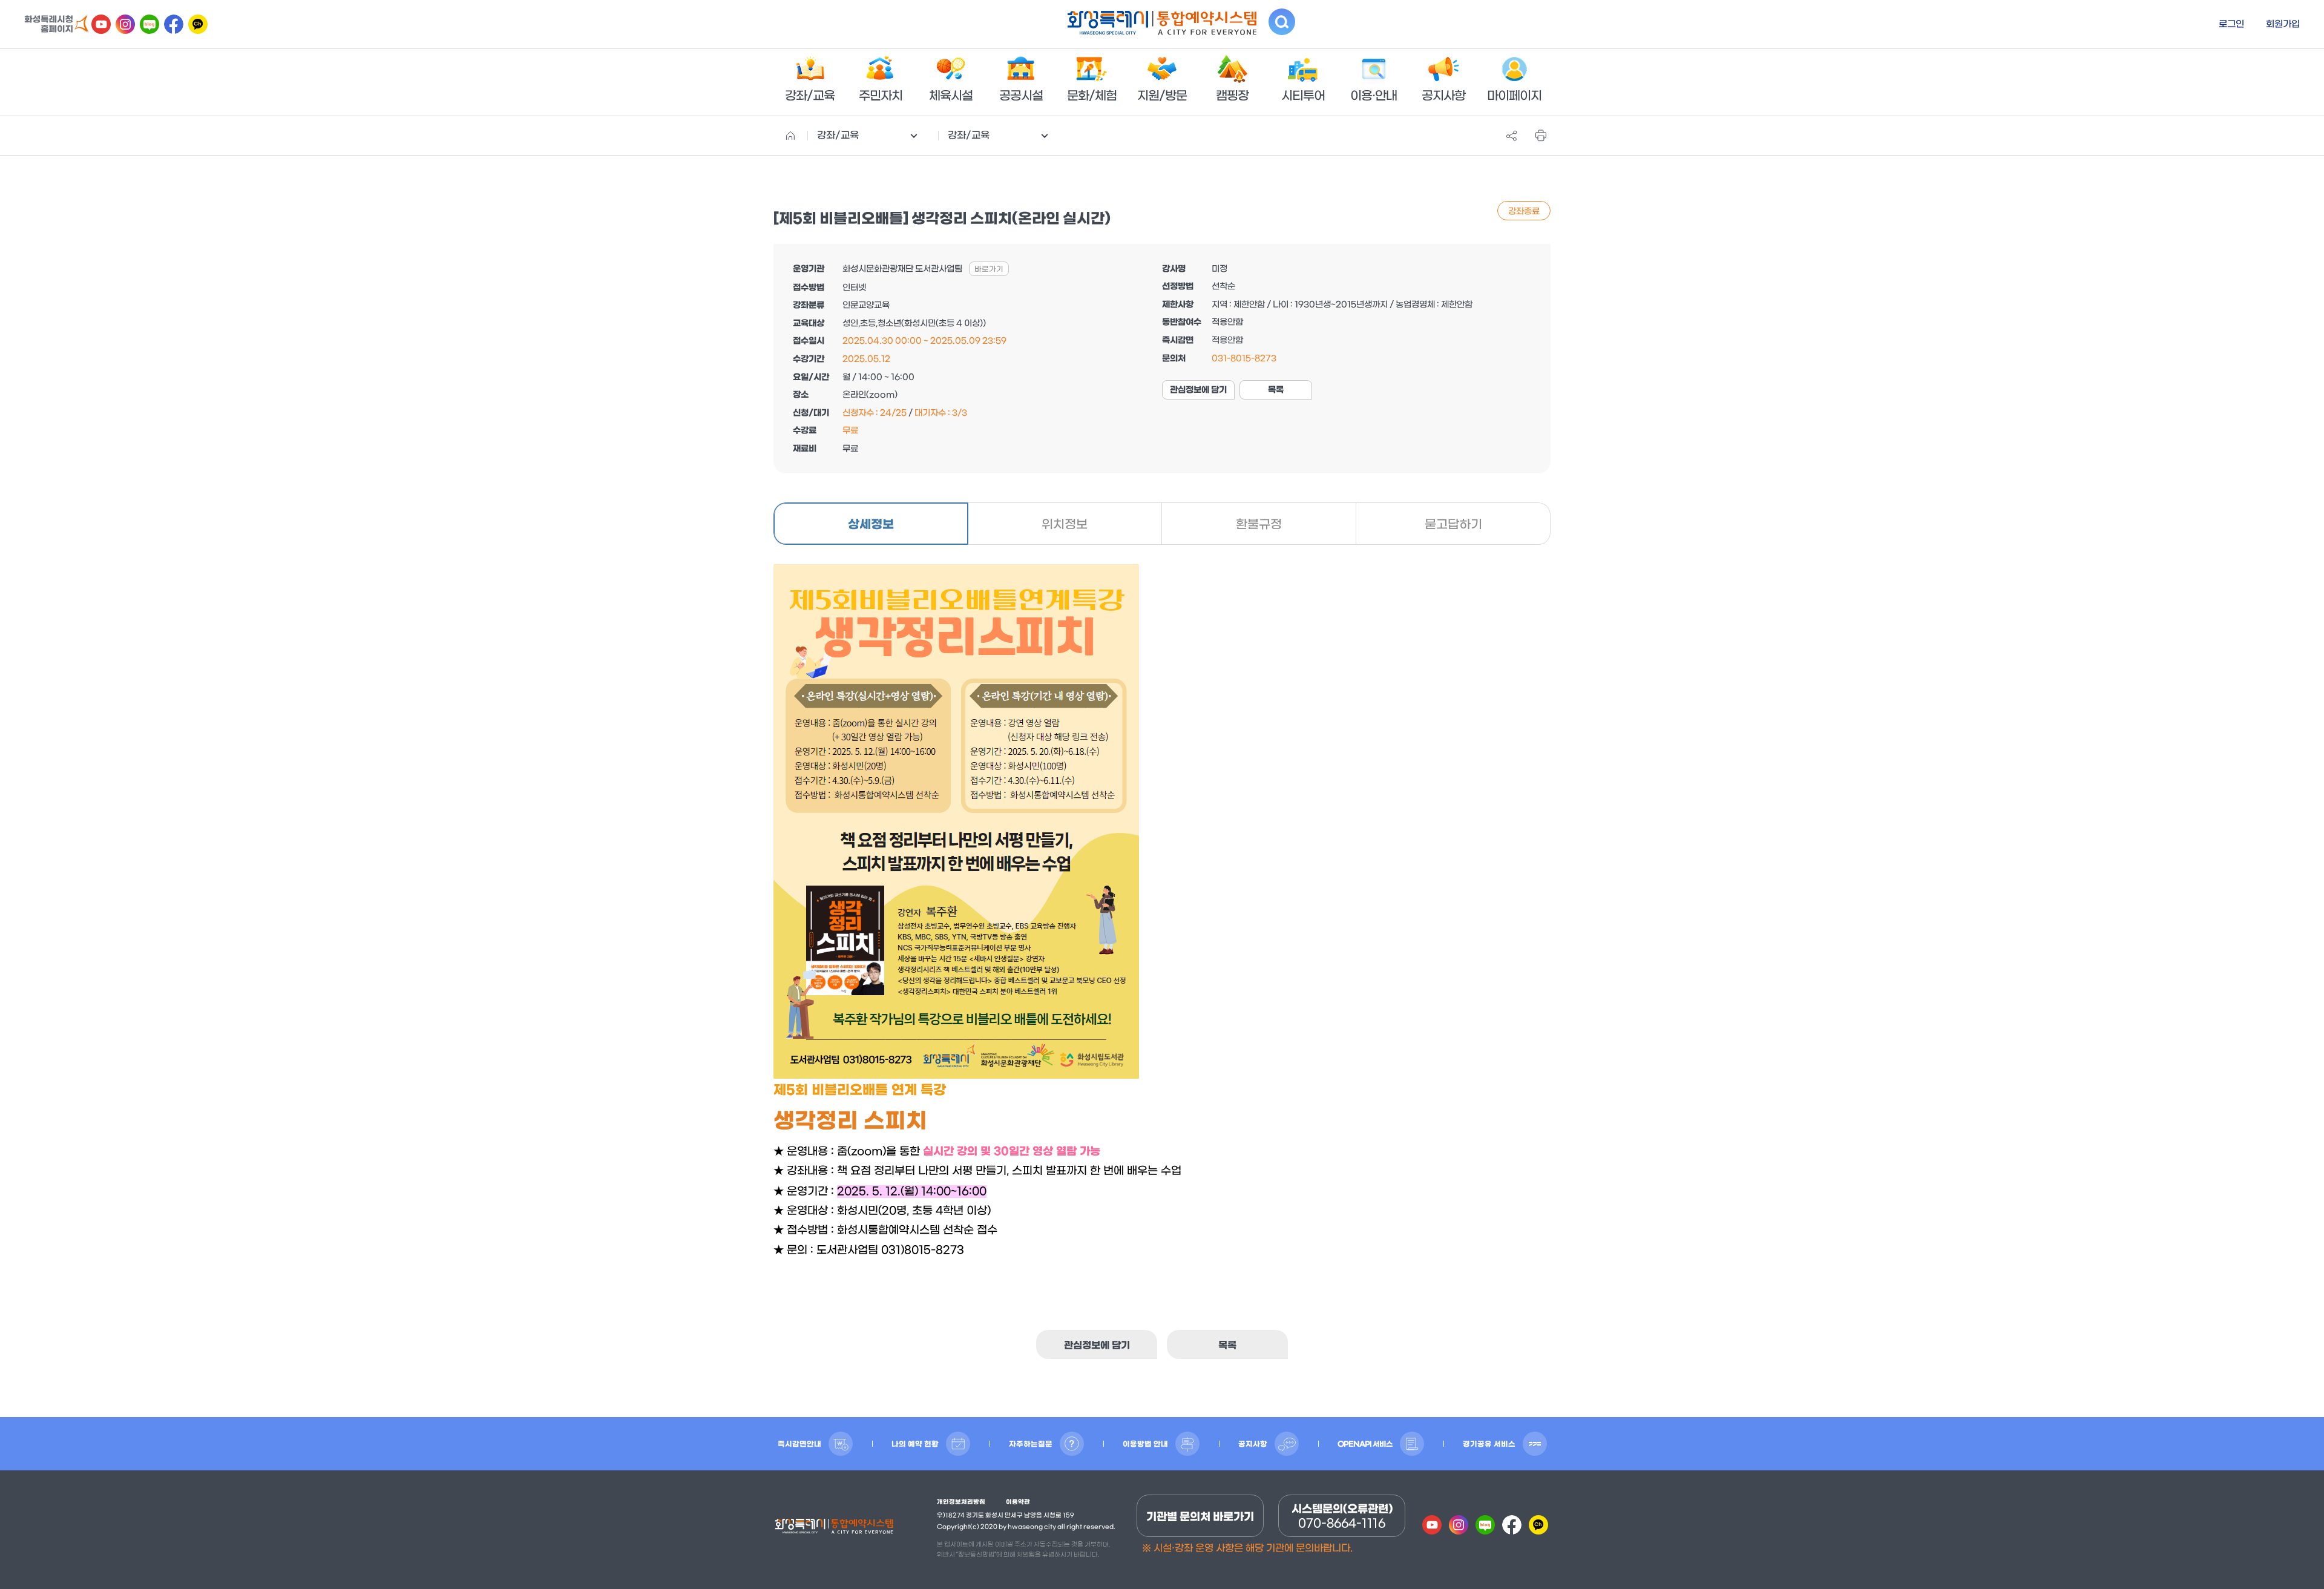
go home (790, 136)
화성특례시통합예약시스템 (834, 1529)
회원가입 (2283, 24)
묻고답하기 (1453, 525)
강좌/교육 (838, 135)
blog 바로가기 (149, 24)
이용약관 (1018, 1502)
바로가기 (989, 269)
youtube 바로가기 (101, 24)
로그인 (2231, 24)
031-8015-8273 (1244, 359)
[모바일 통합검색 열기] (1282, 22)
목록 (1276, 390)
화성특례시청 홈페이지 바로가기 (57, 24)
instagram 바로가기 (125, 24)
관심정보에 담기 (1198, 390)
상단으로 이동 (2288, 1553)
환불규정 (1259, 525)
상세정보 (871, 525)
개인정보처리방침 (961, 1502)
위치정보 (1065, 525)
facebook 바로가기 (174, 24)
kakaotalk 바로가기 (198, 24)
